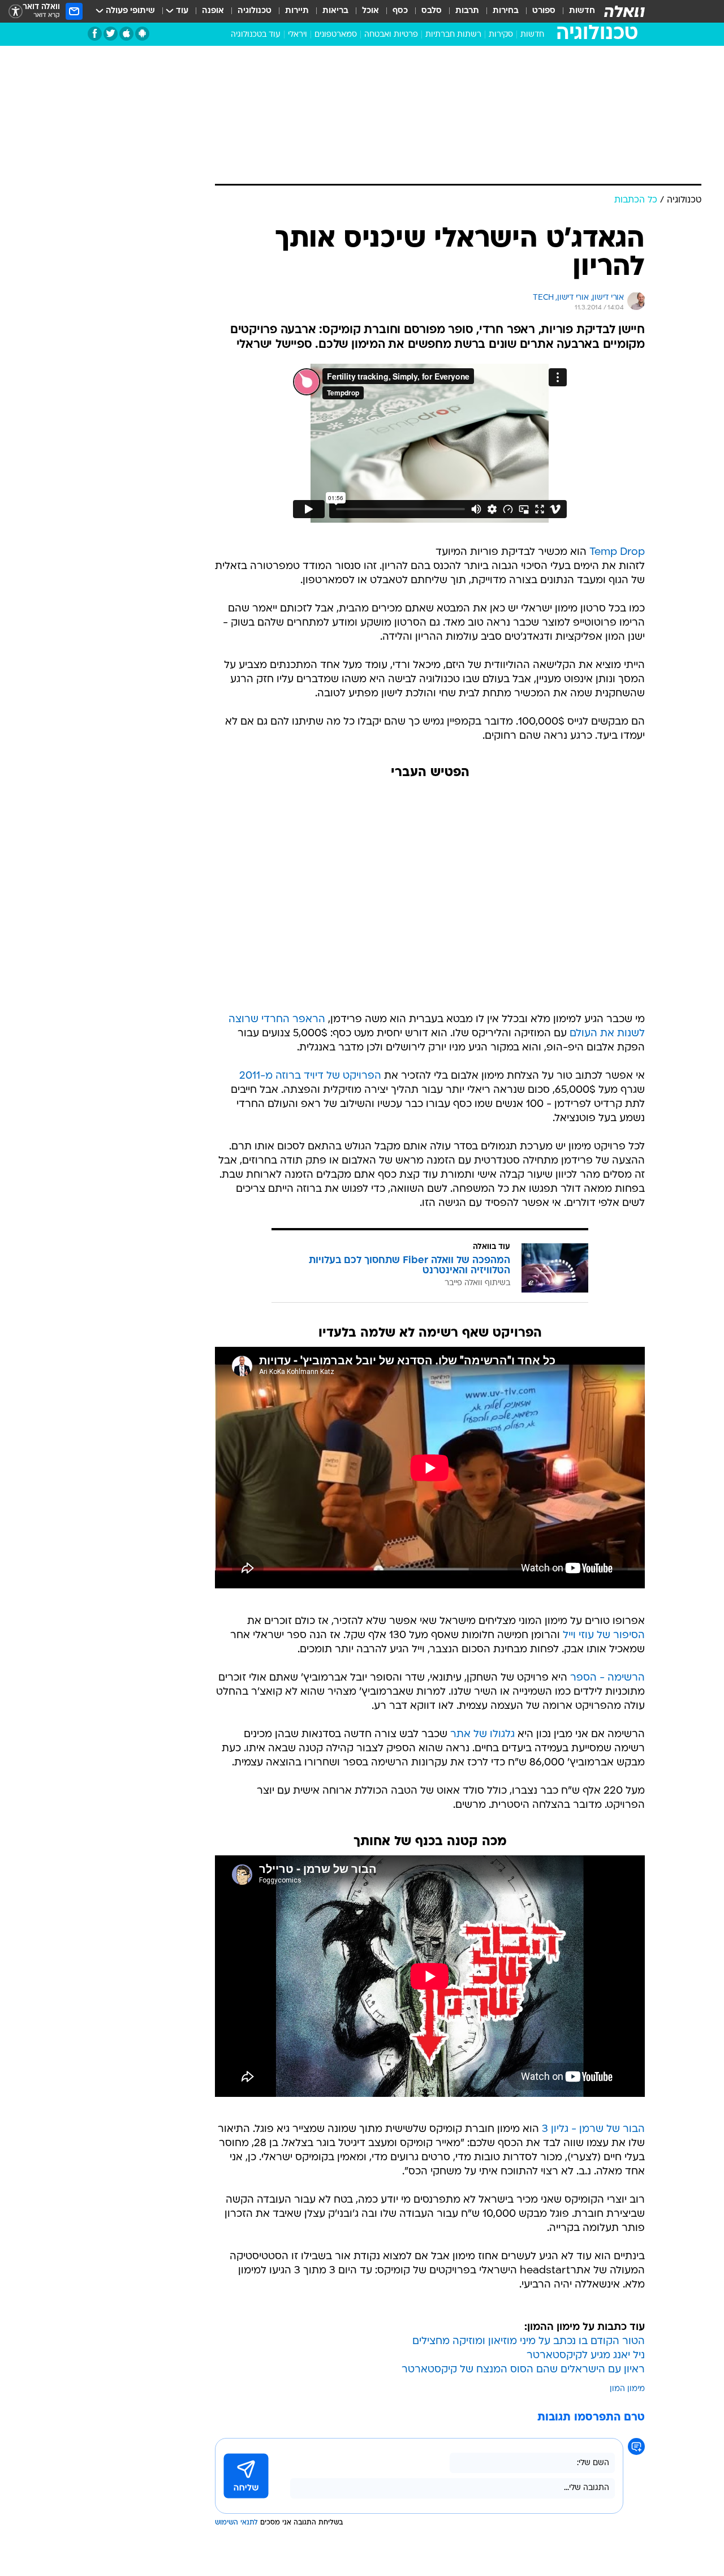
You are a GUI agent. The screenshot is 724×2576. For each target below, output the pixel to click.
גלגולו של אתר (482, 1735)
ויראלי (298, 35)
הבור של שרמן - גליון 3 (593, 2129)
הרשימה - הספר (607, 1678)
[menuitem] (575, 11)
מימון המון (627, 2389)
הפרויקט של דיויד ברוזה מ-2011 (310, 1076)
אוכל (370, 11)
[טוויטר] (111, 34)
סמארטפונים (336, 35)
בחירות (506, 11)
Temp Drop (617, 552)
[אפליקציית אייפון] (126, 34)
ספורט (544, 11)
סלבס (432, 11)
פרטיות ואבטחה (391, 35)
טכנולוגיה (255, 11)
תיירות (297, 11)
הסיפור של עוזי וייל (604, 1636)
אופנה (213, 11)
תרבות (467, 11)
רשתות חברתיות (453, 35)
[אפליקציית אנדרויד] (142, 34)
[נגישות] (16, 12)
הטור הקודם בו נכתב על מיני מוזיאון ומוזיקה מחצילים (529, 2342)
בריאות (335, 11)
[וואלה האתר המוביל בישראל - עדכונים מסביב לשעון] (624, 11)
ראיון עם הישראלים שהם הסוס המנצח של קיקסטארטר (523, 2370)
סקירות (501, 35)
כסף (400, 11)
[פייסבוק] (95, 34)
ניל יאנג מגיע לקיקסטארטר (586, 2356)
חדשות (582, 11)
